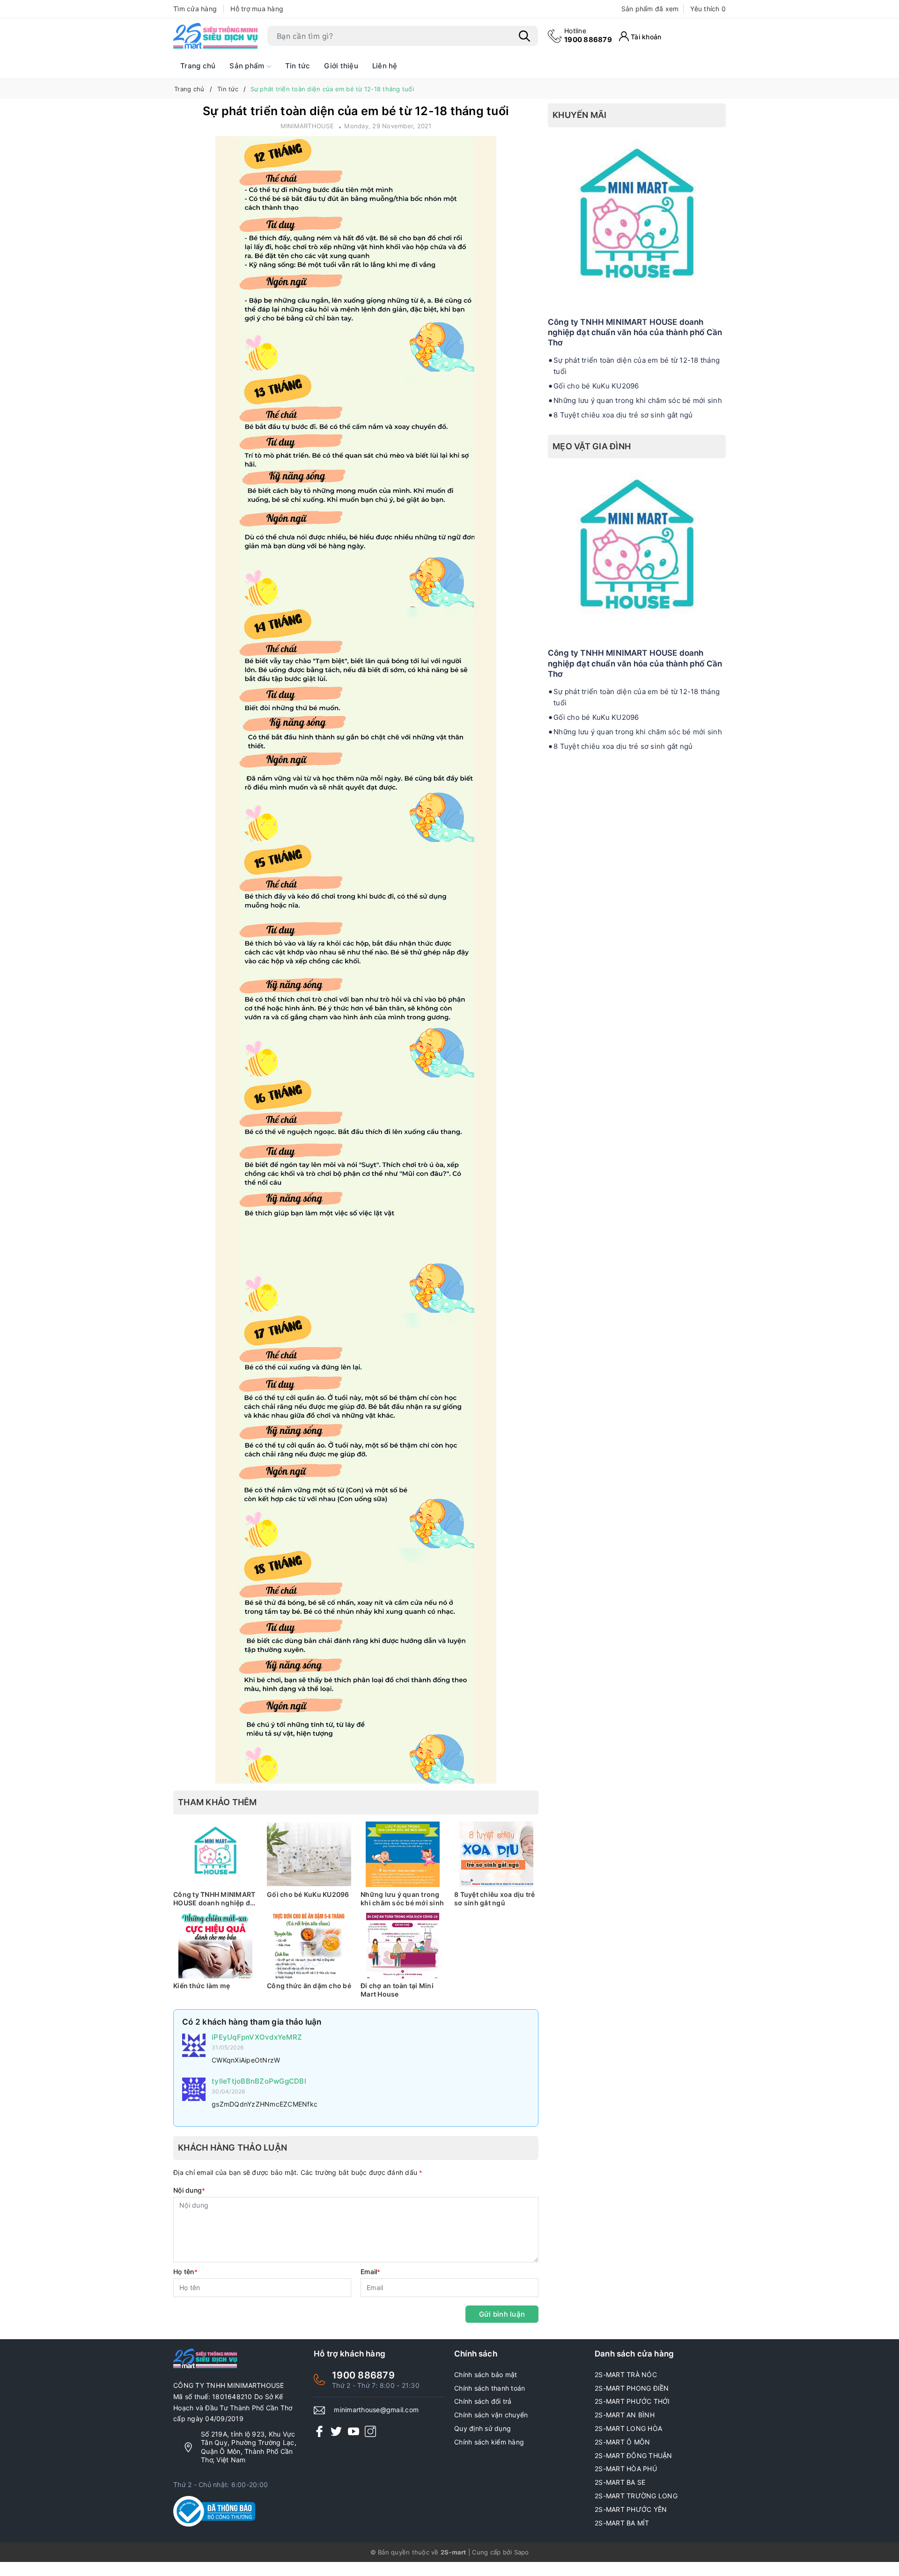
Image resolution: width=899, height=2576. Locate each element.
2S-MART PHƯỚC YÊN (631, 2509)
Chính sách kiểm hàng (489, 2442)
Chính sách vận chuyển (491, 2415)
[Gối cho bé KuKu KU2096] (309, 1854)
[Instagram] (370, 2431)
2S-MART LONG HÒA (628, 2428)
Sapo (522, 2552)
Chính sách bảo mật (486, 2375)
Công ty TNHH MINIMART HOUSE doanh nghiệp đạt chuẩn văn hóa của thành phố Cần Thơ (215, 1899)
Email (371, 2272)
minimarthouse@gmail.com (376, 2410)
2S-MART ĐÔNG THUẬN (634, 2455)
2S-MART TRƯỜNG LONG (636, 2496)
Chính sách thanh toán (490, 2388)
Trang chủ (198, 66)
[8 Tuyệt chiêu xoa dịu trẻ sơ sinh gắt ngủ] (496, 1854)
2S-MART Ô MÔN (622, 2442)
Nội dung (189, 2190)
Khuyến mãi (580, 115)
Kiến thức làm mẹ (202, 1986)
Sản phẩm (248, 66)
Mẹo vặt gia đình (592, 446)
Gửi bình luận (502, 2314)
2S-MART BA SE (620, 2482)
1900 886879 (588, 35)
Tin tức (298, 66)
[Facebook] (319, 2431)
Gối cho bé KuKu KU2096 (308, 1894)
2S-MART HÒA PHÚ (626, 2469)
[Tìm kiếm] (524, 36)
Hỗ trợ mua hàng (257, 9)
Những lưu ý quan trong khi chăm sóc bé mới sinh (402, 1899)
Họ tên (185, 2272)
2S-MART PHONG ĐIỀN (632, 2388)
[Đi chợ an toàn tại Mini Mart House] (403, 1946)
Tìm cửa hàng (195, 9)
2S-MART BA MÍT (622, 2523)
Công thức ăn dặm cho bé (309, 1986)
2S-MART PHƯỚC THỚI (632, 2401)
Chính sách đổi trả (483, 2401)
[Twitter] (336, 2431)
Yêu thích (708, 9)
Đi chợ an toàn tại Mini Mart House (397, 1990)
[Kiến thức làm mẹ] (215, 1946)
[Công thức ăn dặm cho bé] (309, 1946)
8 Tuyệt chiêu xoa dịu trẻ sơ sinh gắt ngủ (494, 1899)
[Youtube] (354, 2431)
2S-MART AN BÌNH (625, 2415)
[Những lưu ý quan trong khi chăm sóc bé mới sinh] (403, 1854)
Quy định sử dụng (483, 2428)
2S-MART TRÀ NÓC (626, 2375)
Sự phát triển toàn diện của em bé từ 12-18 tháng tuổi (637, 366)
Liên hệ (385, 66)
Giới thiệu (341, 66)
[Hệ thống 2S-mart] (215, 36)
